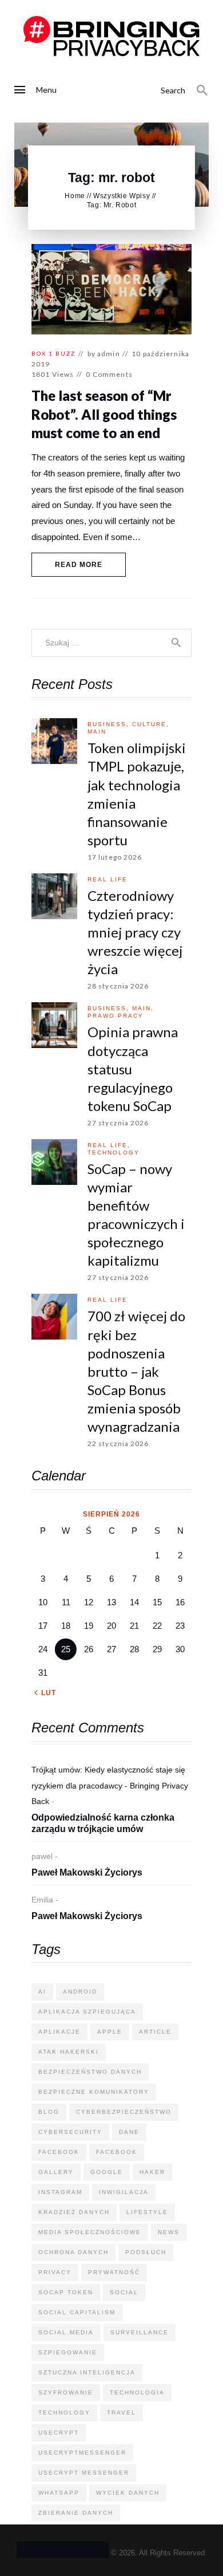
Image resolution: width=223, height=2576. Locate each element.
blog (49, 2112)
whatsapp (59, 2493)
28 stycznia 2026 (118, 986)
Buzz (65, 353)
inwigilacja (124, 2192)
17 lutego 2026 (115, 857)
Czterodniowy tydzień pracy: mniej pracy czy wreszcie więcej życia (135, 932)
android (80, 1992)
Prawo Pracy (116, 1016)
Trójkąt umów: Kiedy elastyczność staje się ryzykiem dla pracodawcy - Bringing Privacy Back (110, 1786)
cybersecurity (70, 2132)
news (169, 2232)
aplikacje (59, 2032)
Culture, (151, 724)
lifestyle (147, 2212)
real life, (109, 1145)
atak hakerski (69, 2052)
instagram (60, 2192)
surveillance (140, 2332)
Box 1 (42, 353)
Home (75, 196)
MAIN (97, 732)
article (155, 2032)
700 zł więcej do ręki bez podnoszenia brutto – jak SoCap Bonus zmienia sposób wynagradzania (136, 1371)
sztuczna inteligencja (87, 2372)
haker (152, 2172)
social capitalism (77, 2312)
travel (122, 2412)
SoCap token (66, 2292)
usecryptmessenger (82, 2453)
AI (42, 1992)
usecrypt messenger (84, 2473)
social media (66, 2332)
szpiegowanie (68, 2352)
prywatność (114, 2272)
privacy (55, 2272)
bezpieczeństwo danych (90, 2072)
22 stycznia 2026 (118, 1443)
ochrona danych (73, 2252)
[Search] (202, 90)
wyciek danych (128, 2493)
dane (129, 2132)
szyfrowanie (66, 2392)
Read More (79, 565)
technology (114, 1153)
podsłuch (146, 2252)
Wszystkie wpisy (122, 196)
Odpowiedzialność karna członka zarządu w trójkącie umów (103, 1823)
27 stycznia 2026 (118, 1123)
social (124, 2292)
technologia (137, 2392)
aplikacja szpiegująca (87, 2012)
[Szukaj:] (111, 642)
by (104, 354)
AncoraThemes (63, 2550)
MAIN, (143, 1008)
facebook (59, 2152)
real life (107, 879)
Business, (110, 724)
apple (110, 2032)
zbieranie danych (76, 2513)
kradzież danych (74, 2212)
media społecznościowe (90, 2232)
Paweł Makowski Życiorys (87, 1872)
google (107, 2172)
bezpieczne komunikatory (94, 2092)
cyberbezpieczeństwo (124, 2112)
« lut (45, 1693)
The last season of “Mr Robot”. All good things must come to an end (104, 414)
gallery (56, 2172)
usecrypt (59, 2433)
